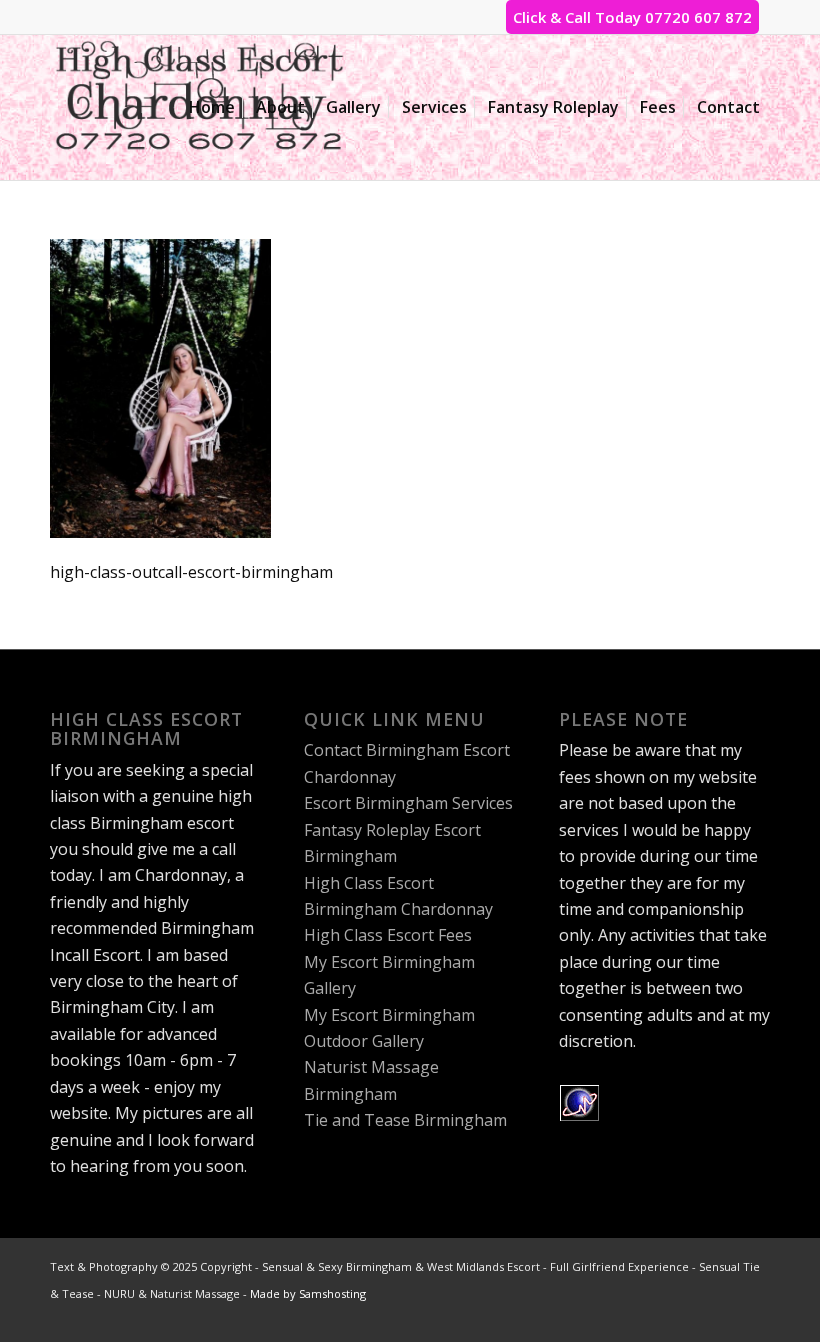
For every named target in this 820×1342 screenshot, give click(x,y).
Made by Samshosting (308, 1293)
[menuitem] (212, 107)
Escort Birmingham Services (408, 803)
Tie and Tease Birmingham (405, 1120)
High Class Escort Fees (388, 935)
